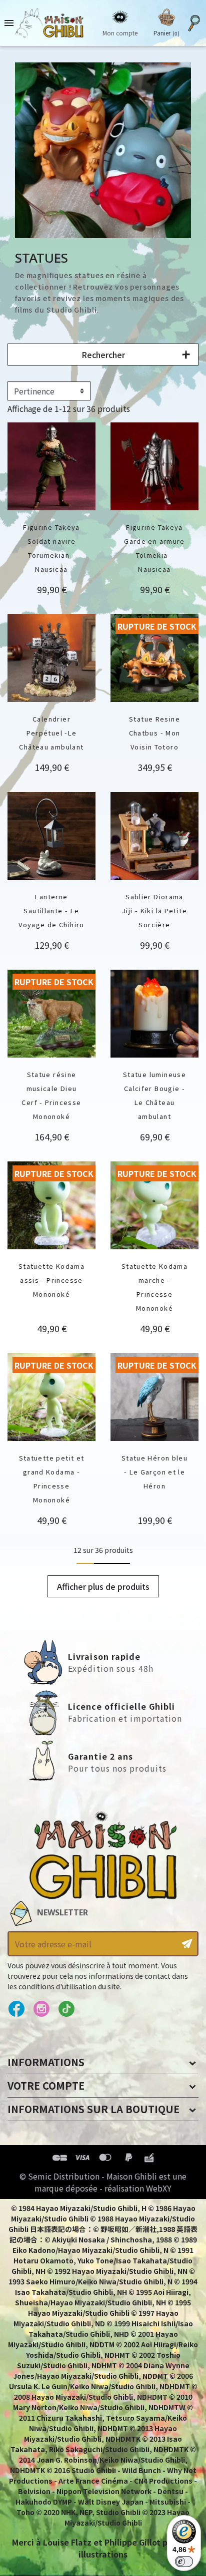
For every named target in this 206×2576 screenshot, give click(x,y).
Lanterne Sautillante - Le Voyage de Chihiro (51, 911)
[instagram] (41, 2009)
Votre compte (46, 2085)
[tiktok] (66, 2009)
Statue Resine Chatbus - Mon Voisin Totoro (155, 733)
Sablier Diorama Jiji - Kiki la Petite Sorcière (154, 911)
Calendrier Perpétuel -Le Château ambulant (51, 733)
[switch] (184, 2562)
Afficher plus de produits (103, 1586)
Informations (46, 2062)
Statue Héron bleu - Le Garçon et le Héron (154, 1472)
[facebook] (16, 2009)
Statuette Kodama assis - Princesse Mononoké (51, 1280)
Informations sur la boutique (93, 2109)
